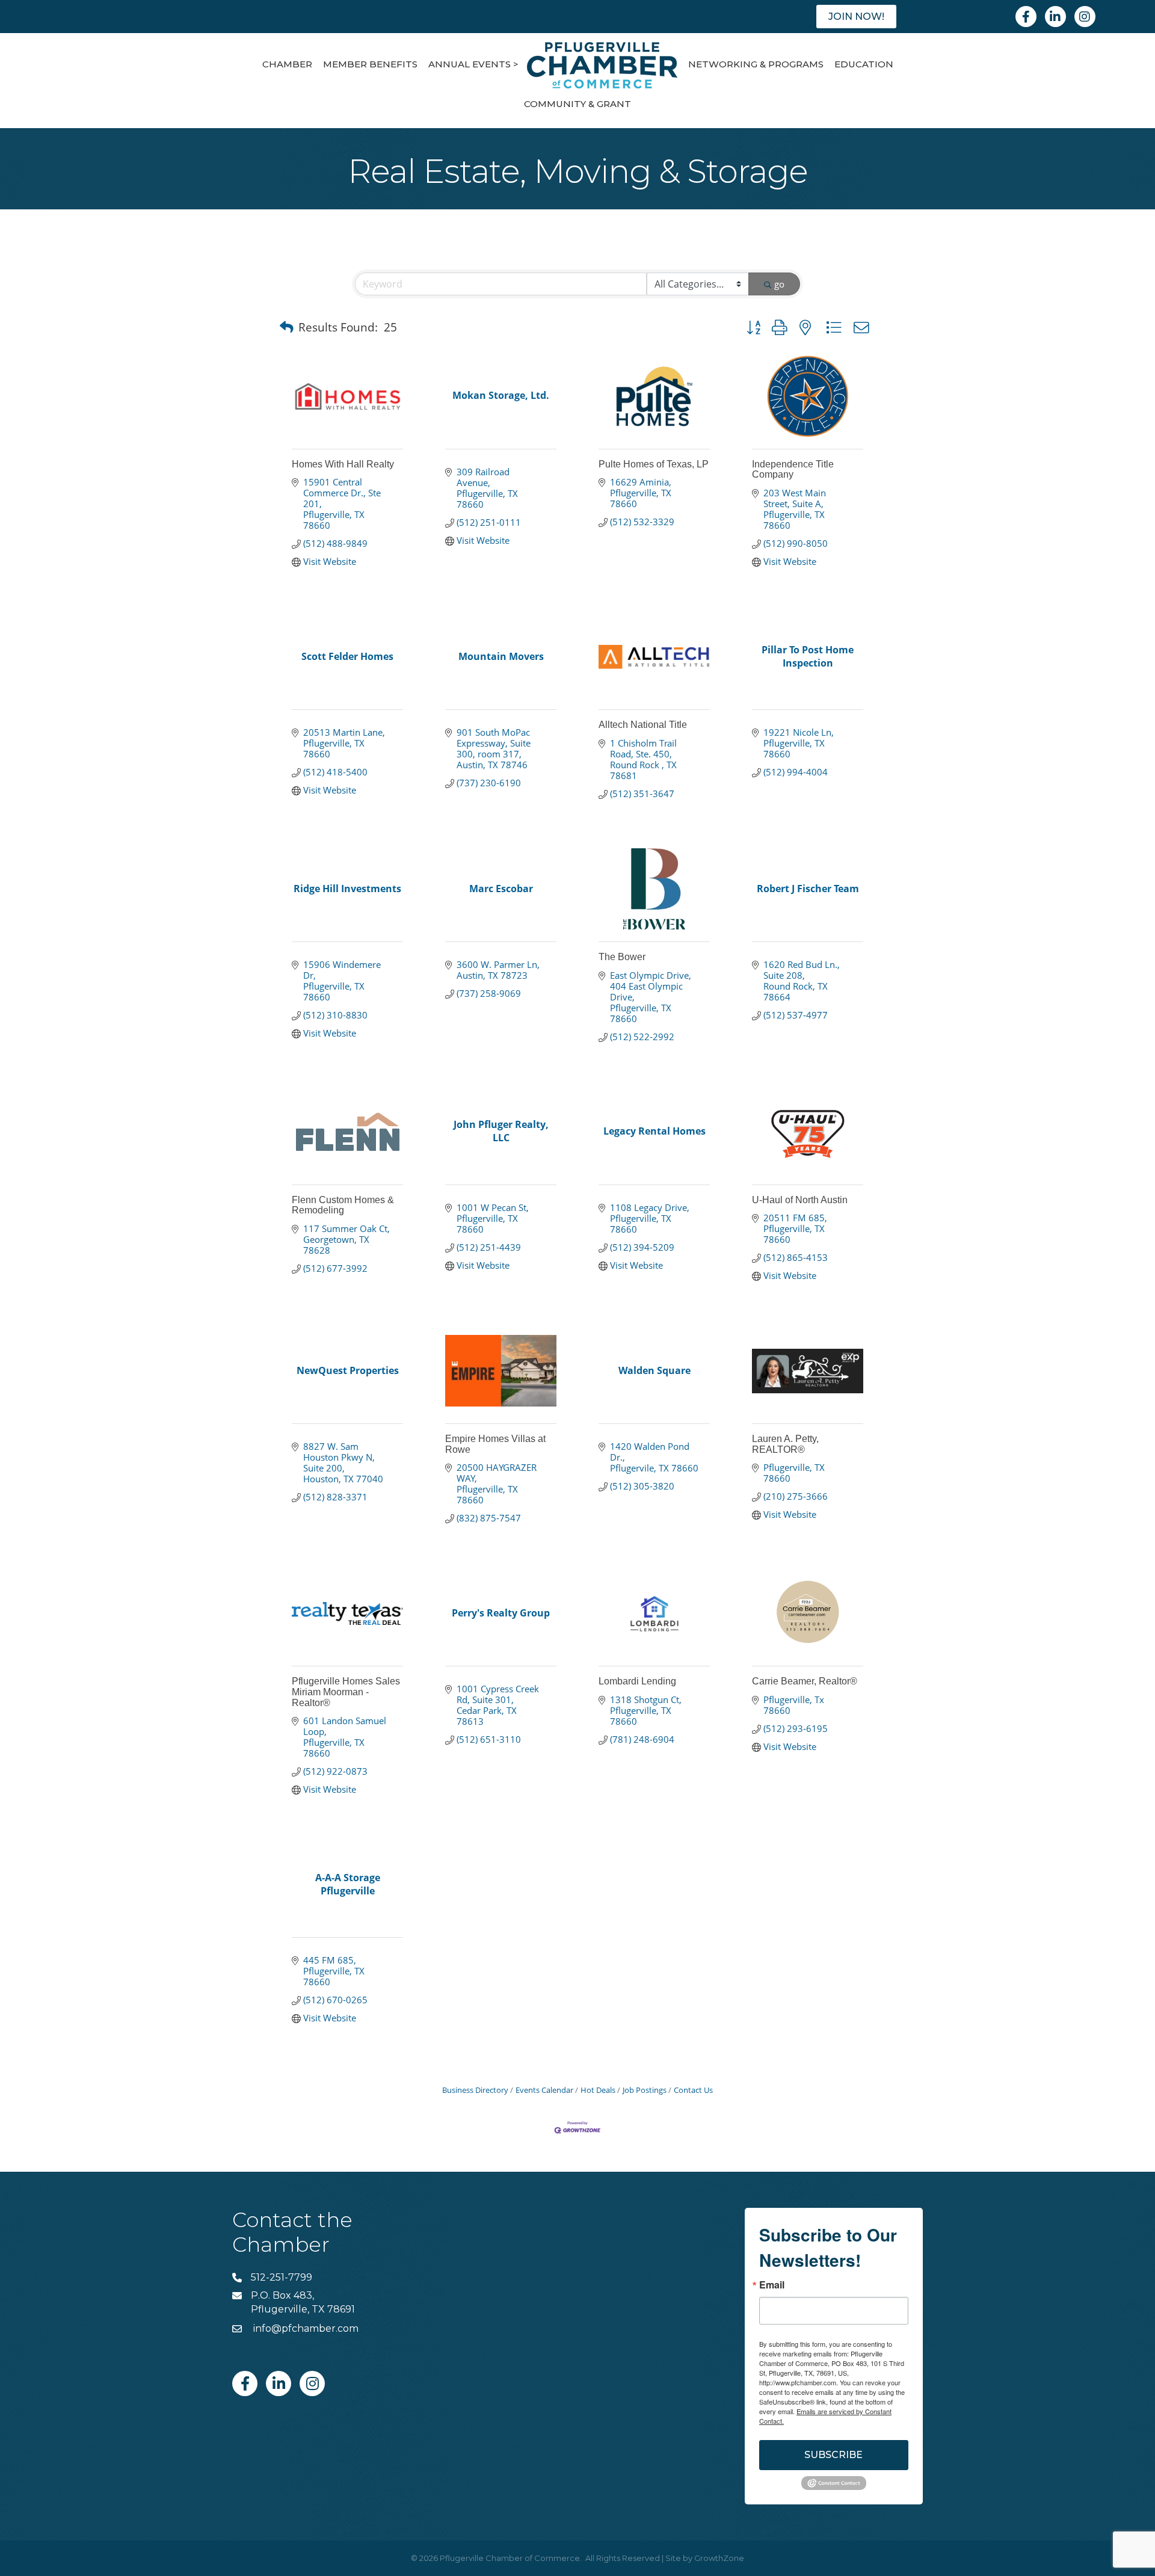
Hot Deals (598, 2090)
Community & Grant (577, 104)
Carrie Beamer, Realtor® (805, 1681)
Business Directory (475, 2090)
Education (864, 64)
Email (772, 2285)
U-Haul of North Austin (800, 1200)
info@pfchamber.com (305, 2328)
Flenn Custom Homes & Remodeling (343, 1205)
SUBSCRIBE (833, 2455)
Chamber (287, 64)
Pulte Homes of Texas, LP (654, 464)
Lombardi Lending (637, 1681)
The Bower (622, 957)
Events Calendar (544, 2090)
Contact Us (693, 2090)
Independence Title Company (793, 470)
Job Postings (645, 2090)
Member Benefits (370, 64)
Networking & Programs (756, 64)
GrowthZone (719, 2558)
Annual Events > (473, 64)
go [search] (779, 284)
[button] (287, 327)
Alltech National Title (643, 725)
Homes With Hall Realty (343, 464)
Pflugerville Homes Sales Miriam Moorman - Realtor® (346, 1692)
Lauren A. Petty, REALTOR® (785, 1444)
